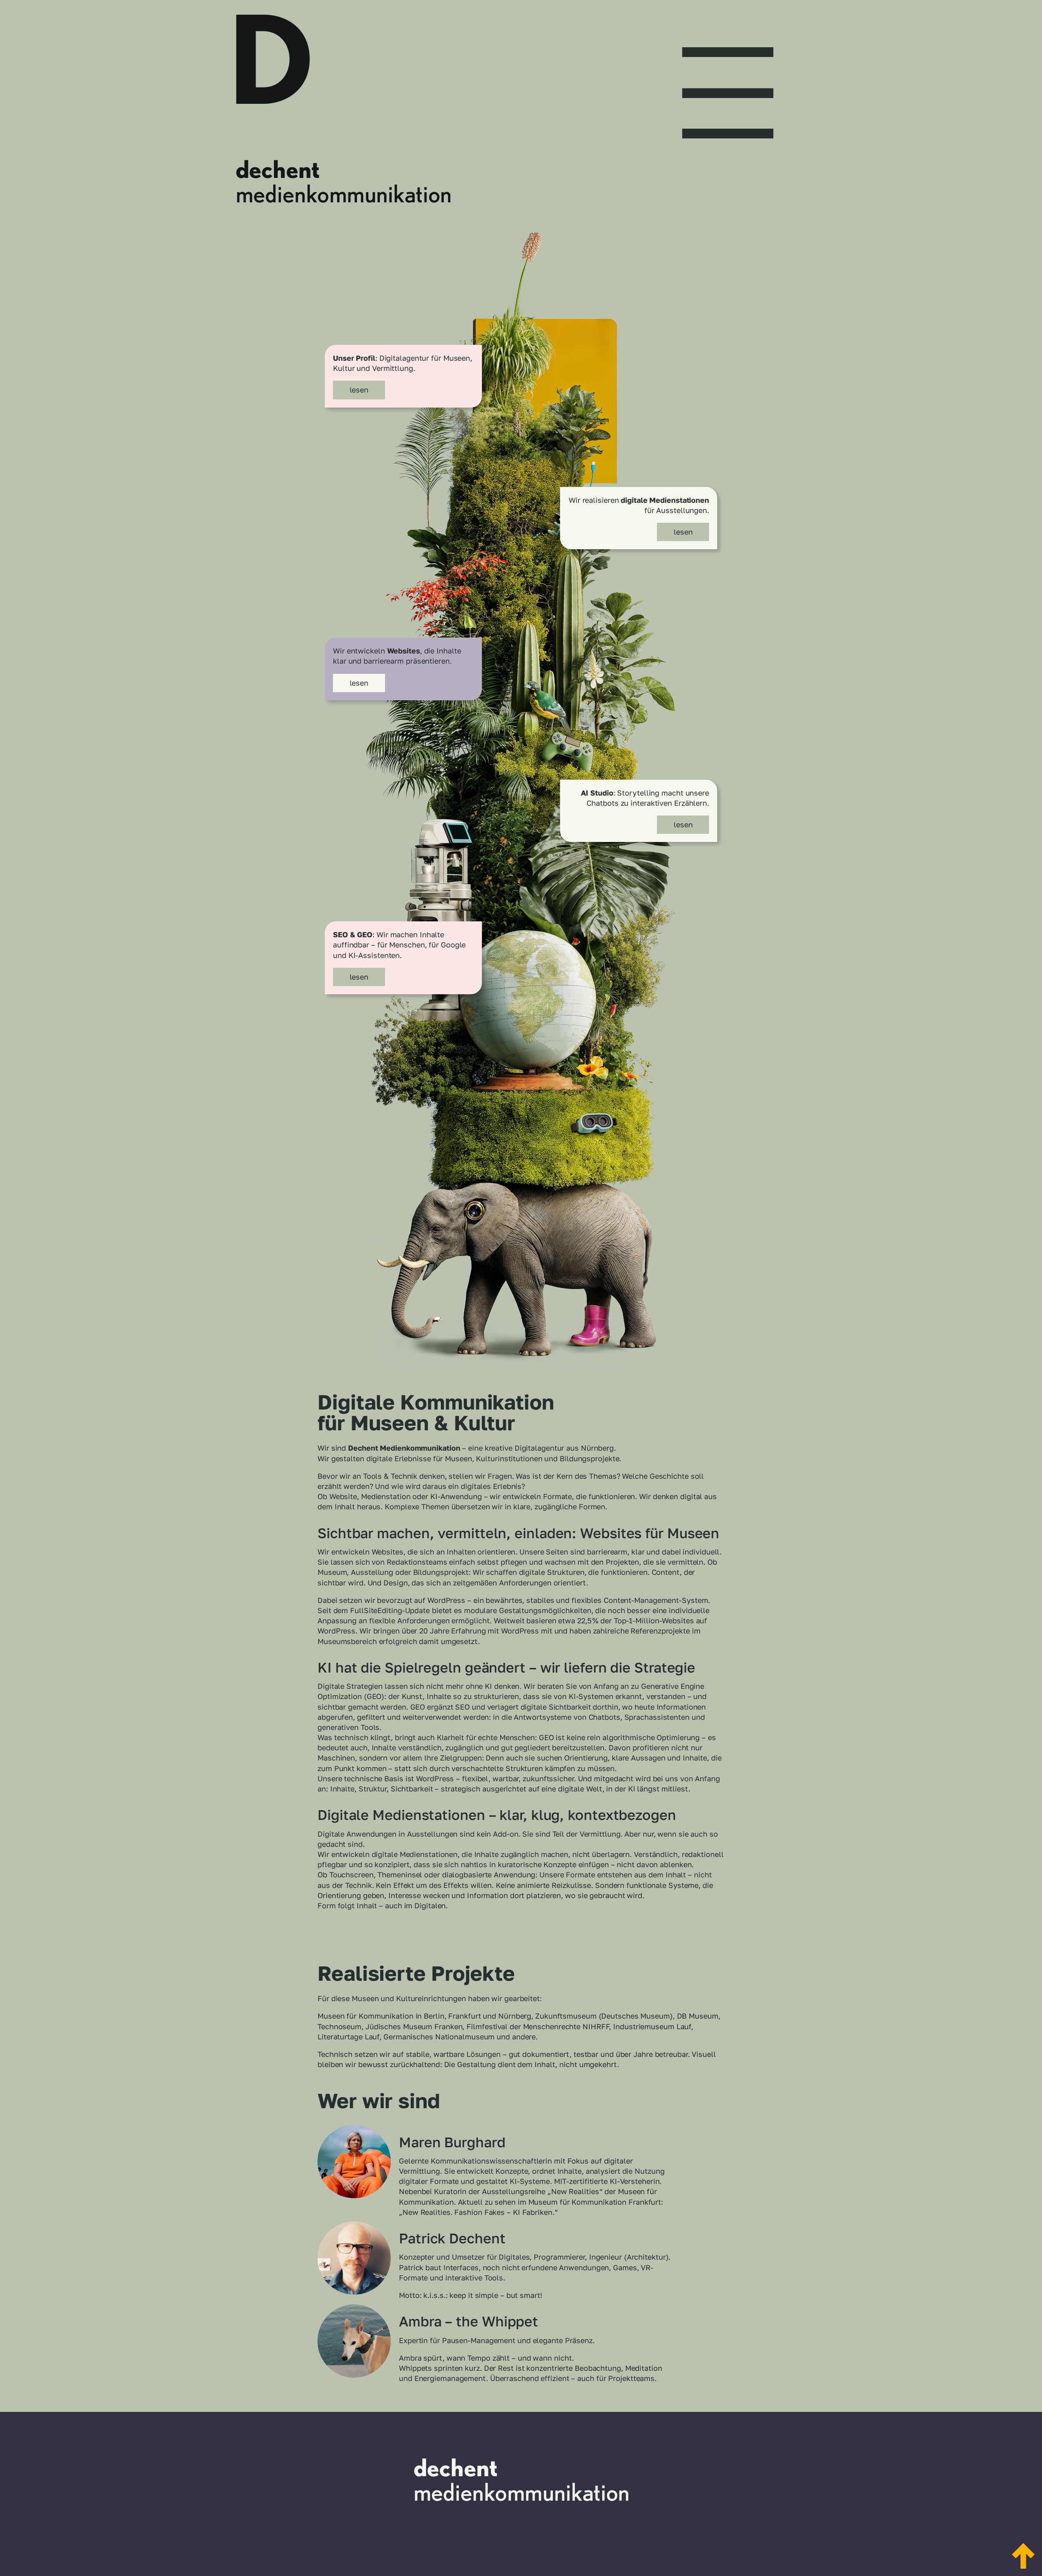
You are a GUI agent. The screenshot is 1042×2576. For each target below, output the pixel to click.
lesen (359, 390)
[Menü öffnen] (728, 86)
